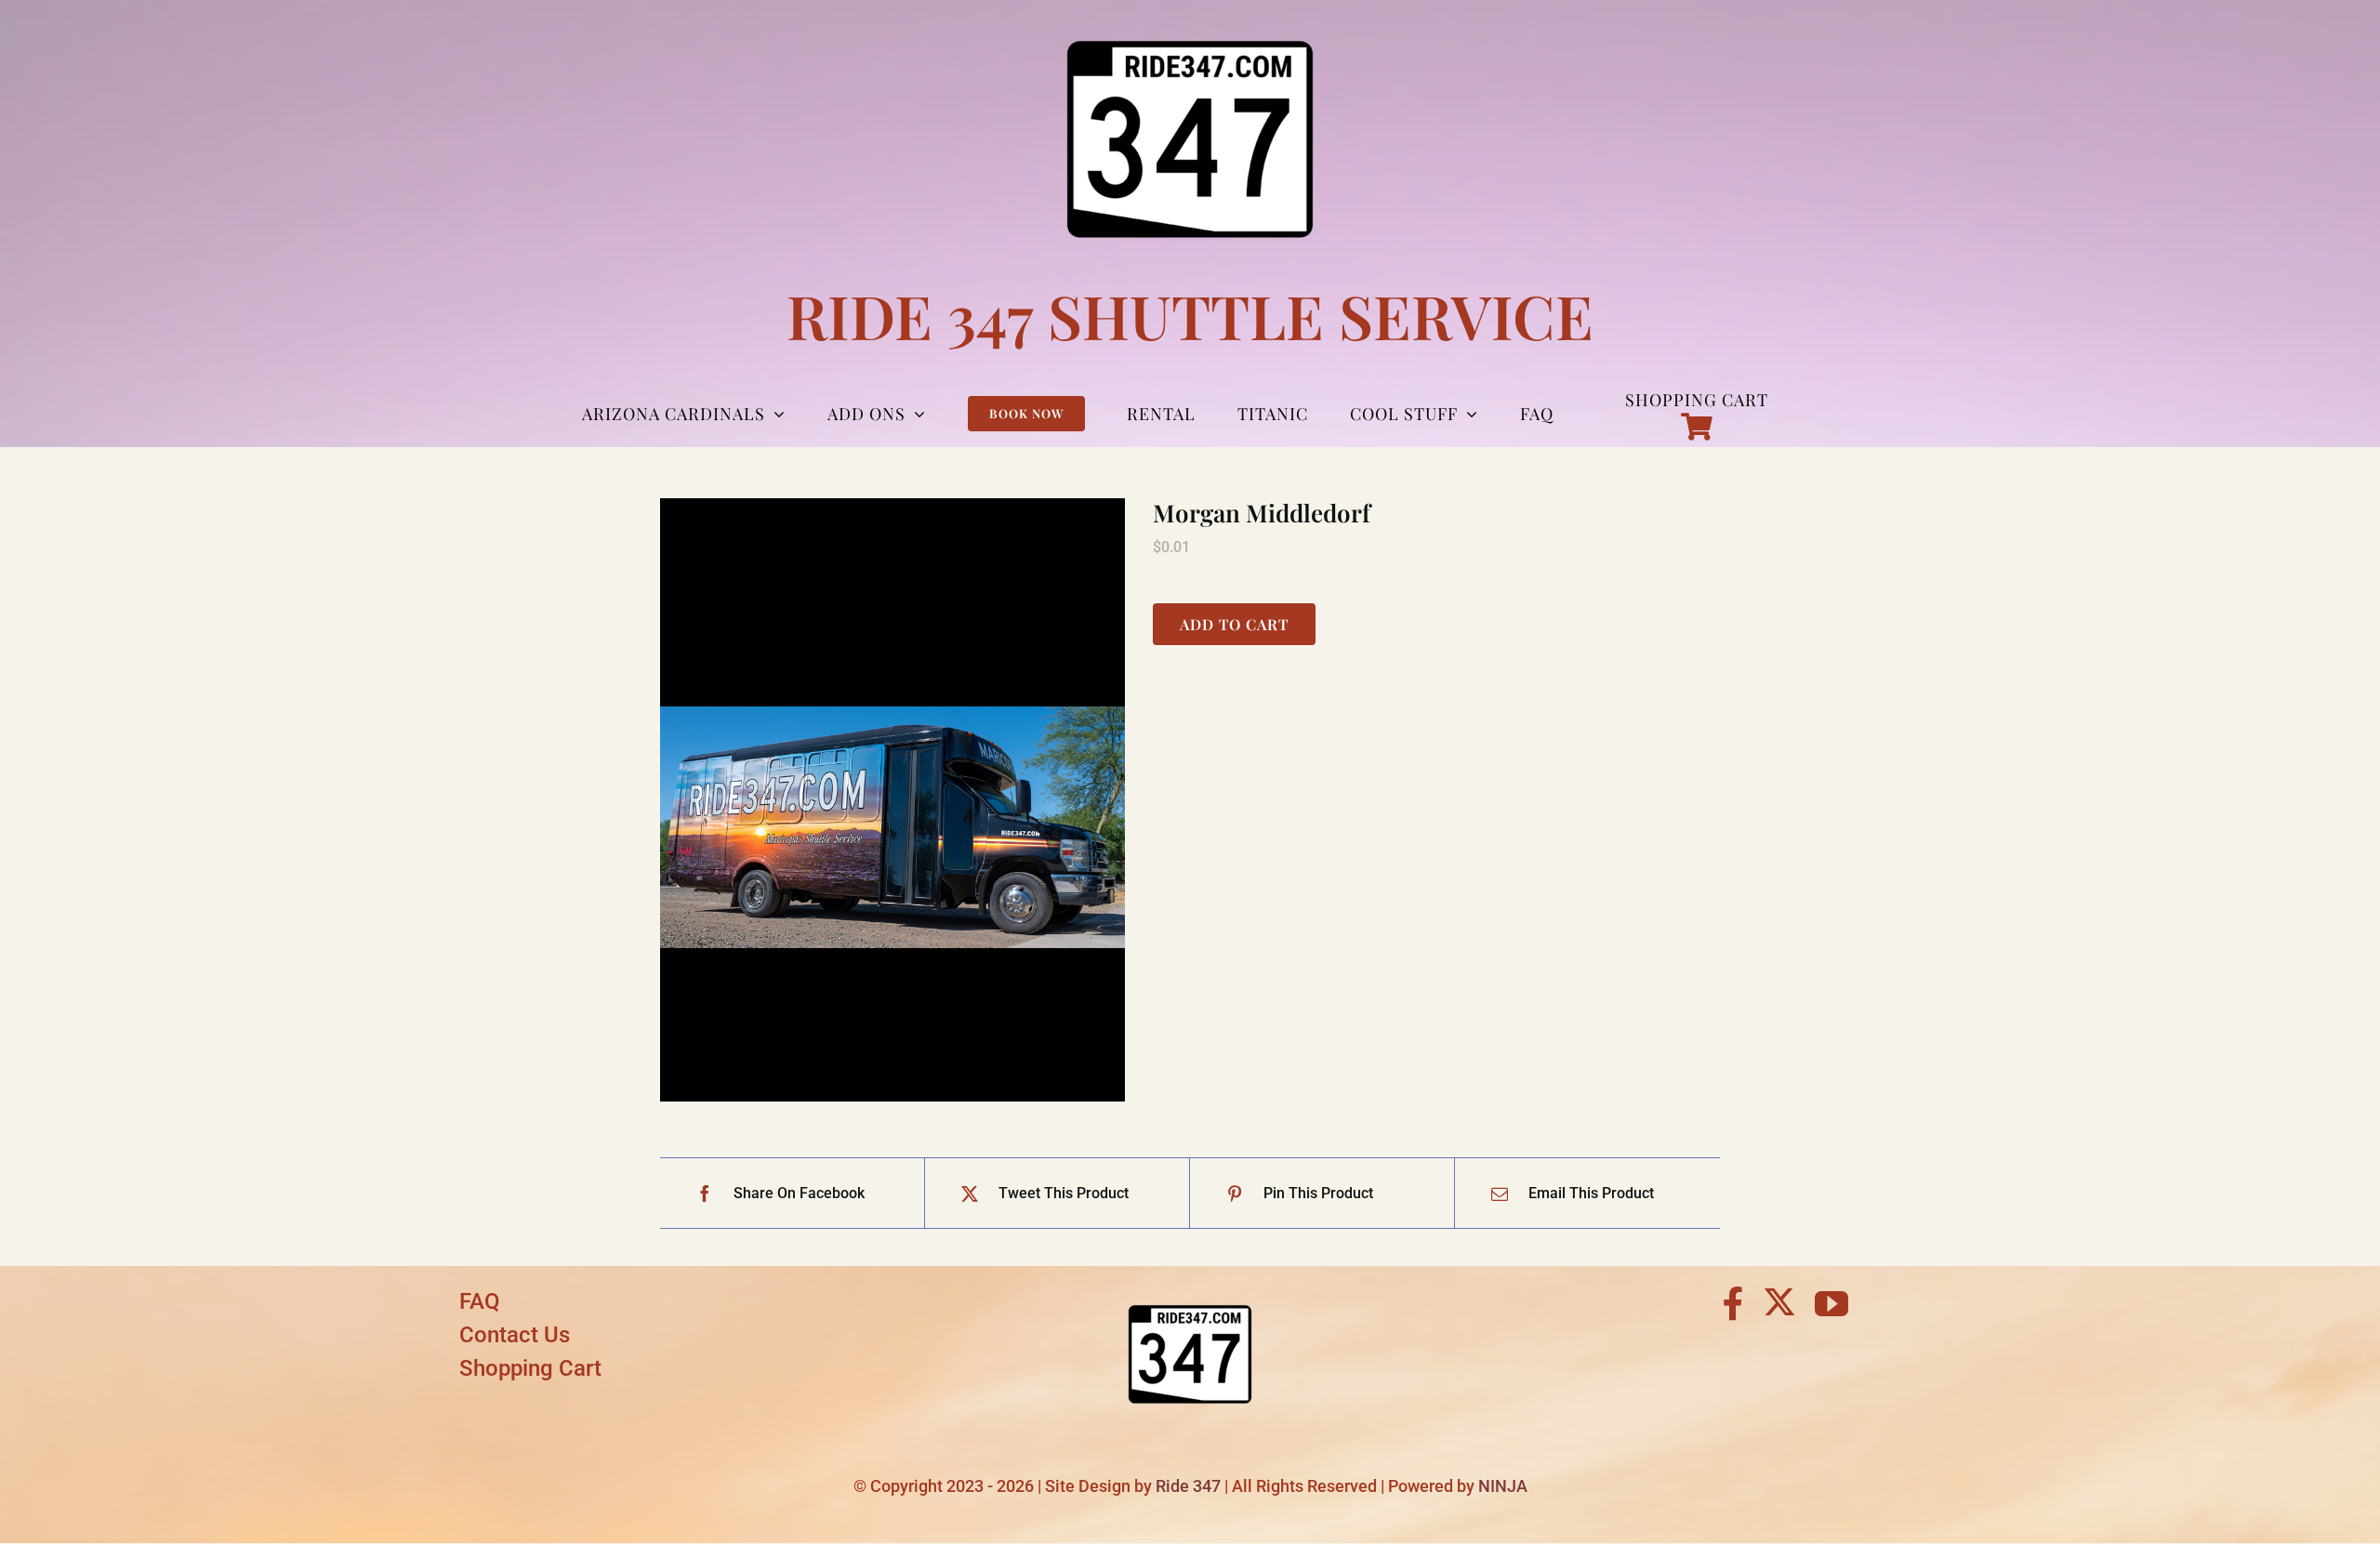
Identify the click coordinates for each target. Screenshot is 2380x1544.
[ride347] (1190, 1292)
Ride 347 (1188, 1486)
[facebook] (1733, 1304)
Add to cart (1234, 624)
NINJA (1503, 1486)
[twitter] (1779, 1301)
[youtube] (1831, 1304)
